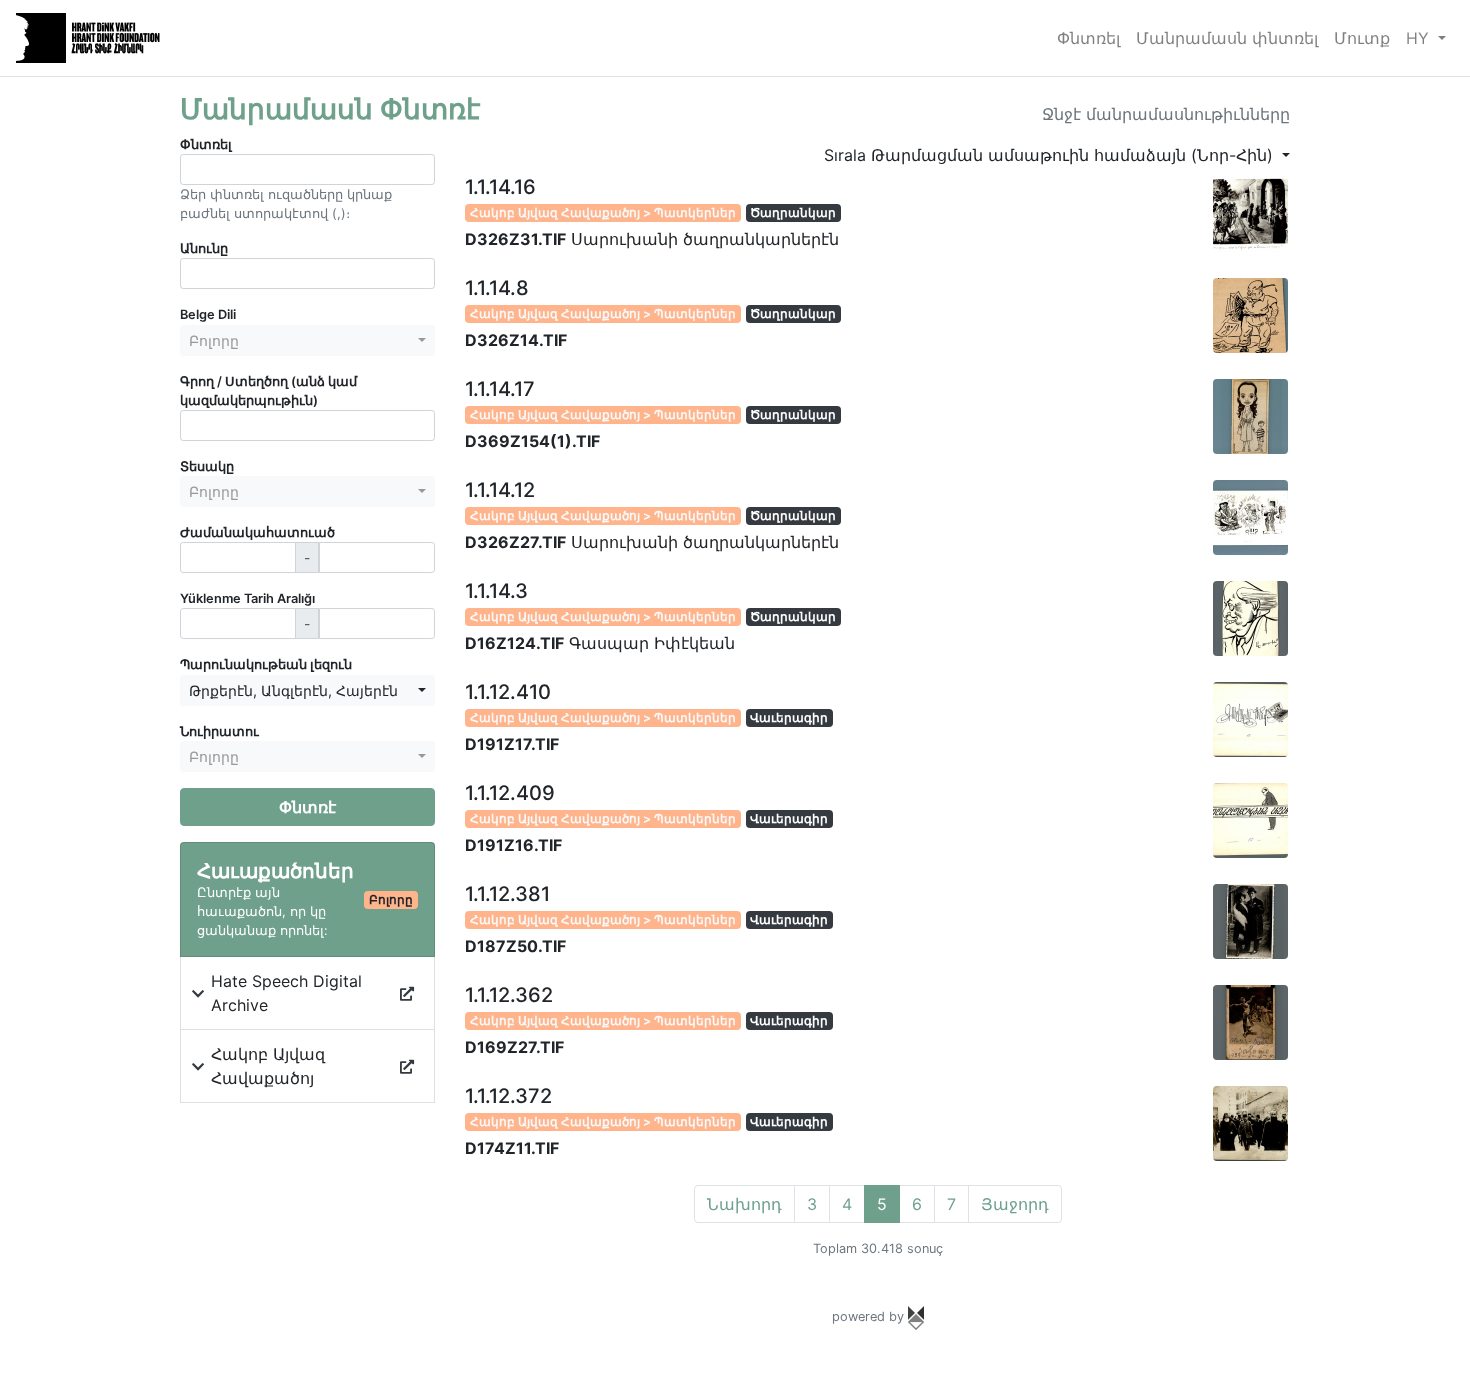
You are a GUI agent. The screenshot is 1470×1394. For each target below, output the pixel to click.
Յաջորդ (1015, 1204)
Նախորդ (744, 1204)
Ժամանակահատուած (257, 532)
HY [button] (1420, 38)
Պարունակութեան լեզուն (266, 664)
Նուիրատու (219, 731)
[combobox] (307, 340)
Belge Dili (208, 314)
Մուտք (1362, 38)
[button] (198, 993)
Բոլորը (391, 899)
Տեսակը (207, 466)
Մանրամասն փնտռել (1227, 38)
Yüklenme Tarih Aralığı (247, 598)
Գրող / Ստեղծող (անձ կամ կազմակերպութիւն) (268, 391)
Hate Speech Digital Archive (286, 993)
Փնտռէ (307, 807)
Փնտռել (1088, 38)
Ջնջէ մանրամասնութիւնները (1166, 114)
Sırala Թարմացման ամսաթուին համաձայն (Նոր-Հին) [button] (1051, 155)
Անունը (204, 248)
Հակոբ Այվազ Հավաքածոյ (268, 1066)
